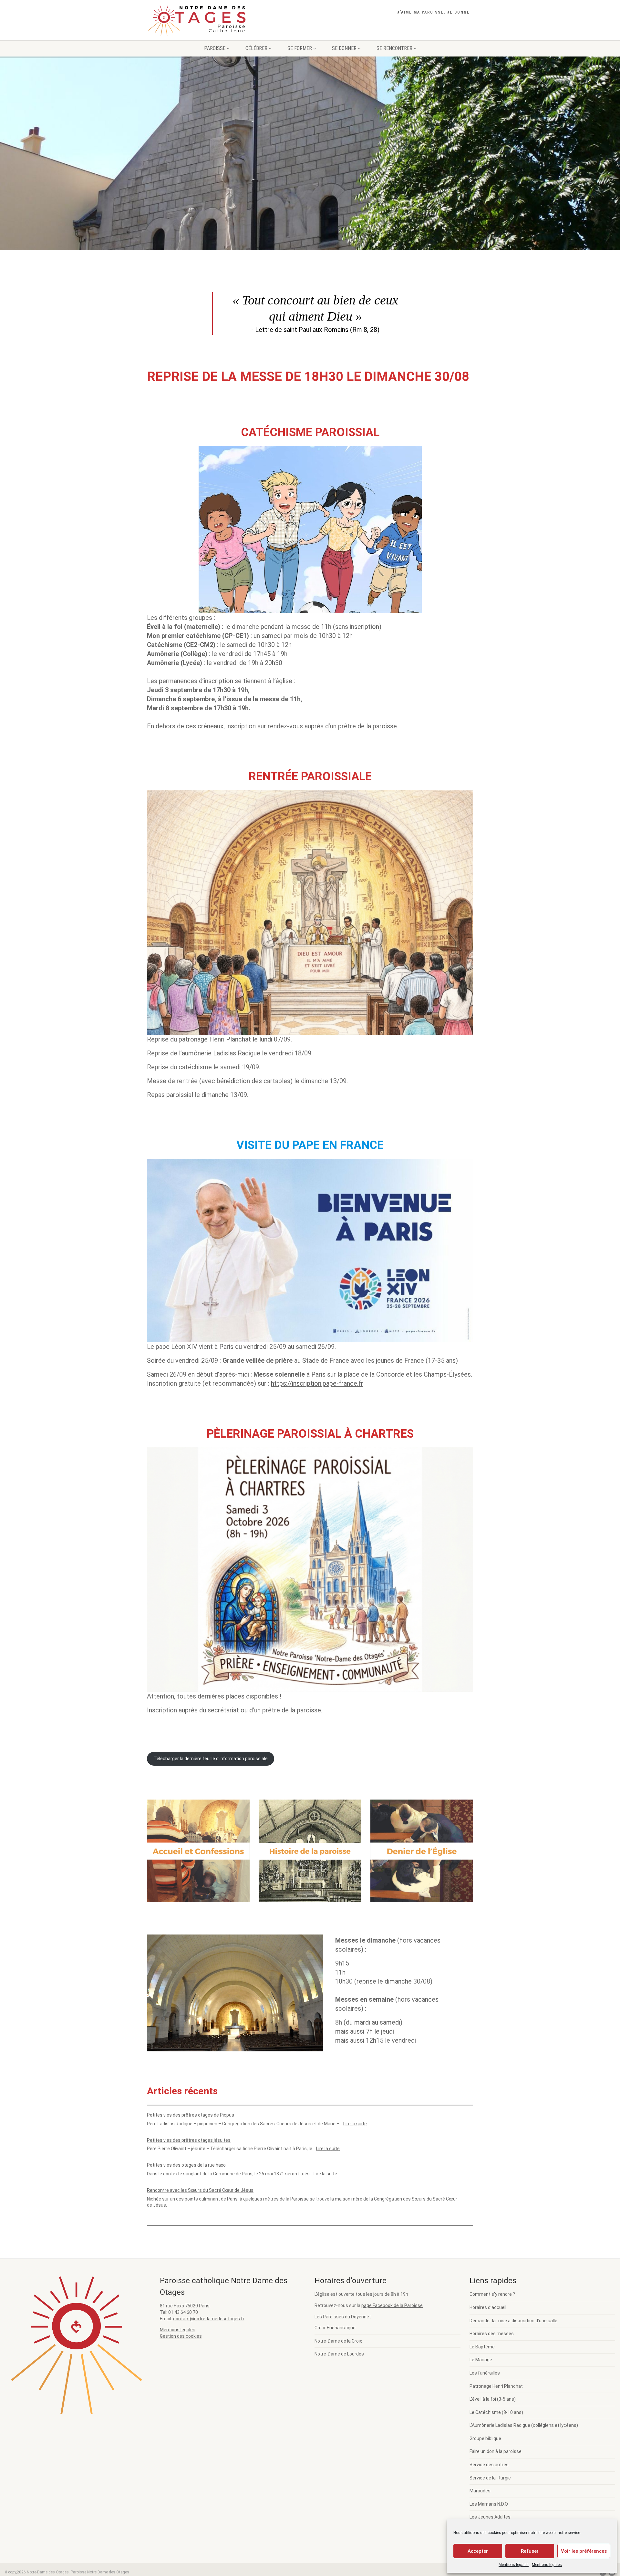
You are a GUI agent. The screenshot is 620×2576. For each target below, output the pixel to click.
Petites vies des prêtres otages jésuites (189, 2140)
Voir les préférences (584, 2551)
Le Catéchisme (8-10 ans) (496, 2412)
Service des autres (489, 2465)
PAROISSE (215, 48)
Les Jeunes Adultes (490, 2517)
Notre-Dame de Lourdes (339, 2354)
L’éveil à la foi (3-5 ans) (493, 2399)
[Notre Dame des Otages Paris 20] (198, 22)
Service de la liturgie (490, 2478)
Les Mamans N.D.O (489, 2504)
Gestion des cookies (181, 2336)
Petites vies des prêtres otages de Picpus (191, 2115)
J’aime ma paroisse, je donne (433, 12)
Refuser (530, 2551)
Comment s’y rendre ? (492, 2294)
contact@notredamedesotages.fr (209, 2319)
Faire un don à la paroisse (496, 2451)
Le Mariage (481, 2360)
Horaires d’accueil (488, 2307)
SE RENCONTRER (394, 48)
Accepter (478, 2551)
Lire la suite (355, 2124)
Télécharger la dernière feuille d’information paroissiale (211, 1759)
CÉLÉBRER (256, 48)
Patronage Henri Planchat (496, 2386)
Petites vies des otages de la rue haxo (186, 2165)
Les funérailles (485, 2373)
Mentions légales (514, 2565)
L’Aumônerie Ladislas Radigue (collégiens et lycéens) (524, 2425)
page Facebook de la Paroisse (392, 2305)
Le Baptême (482, 2347)
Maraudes (480, 2491)
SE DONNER (344, 48)
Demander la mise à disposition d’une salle (513, 2321)
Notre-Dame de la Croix (338, 2341)
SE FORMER (300, 48)
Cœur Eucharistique (335, 2328)
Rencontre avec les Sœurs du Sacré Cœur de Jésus (200, 2190)
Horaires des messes (492, 2334)
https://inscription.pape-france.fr (317, 1383)
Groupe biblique (485, 2438)
